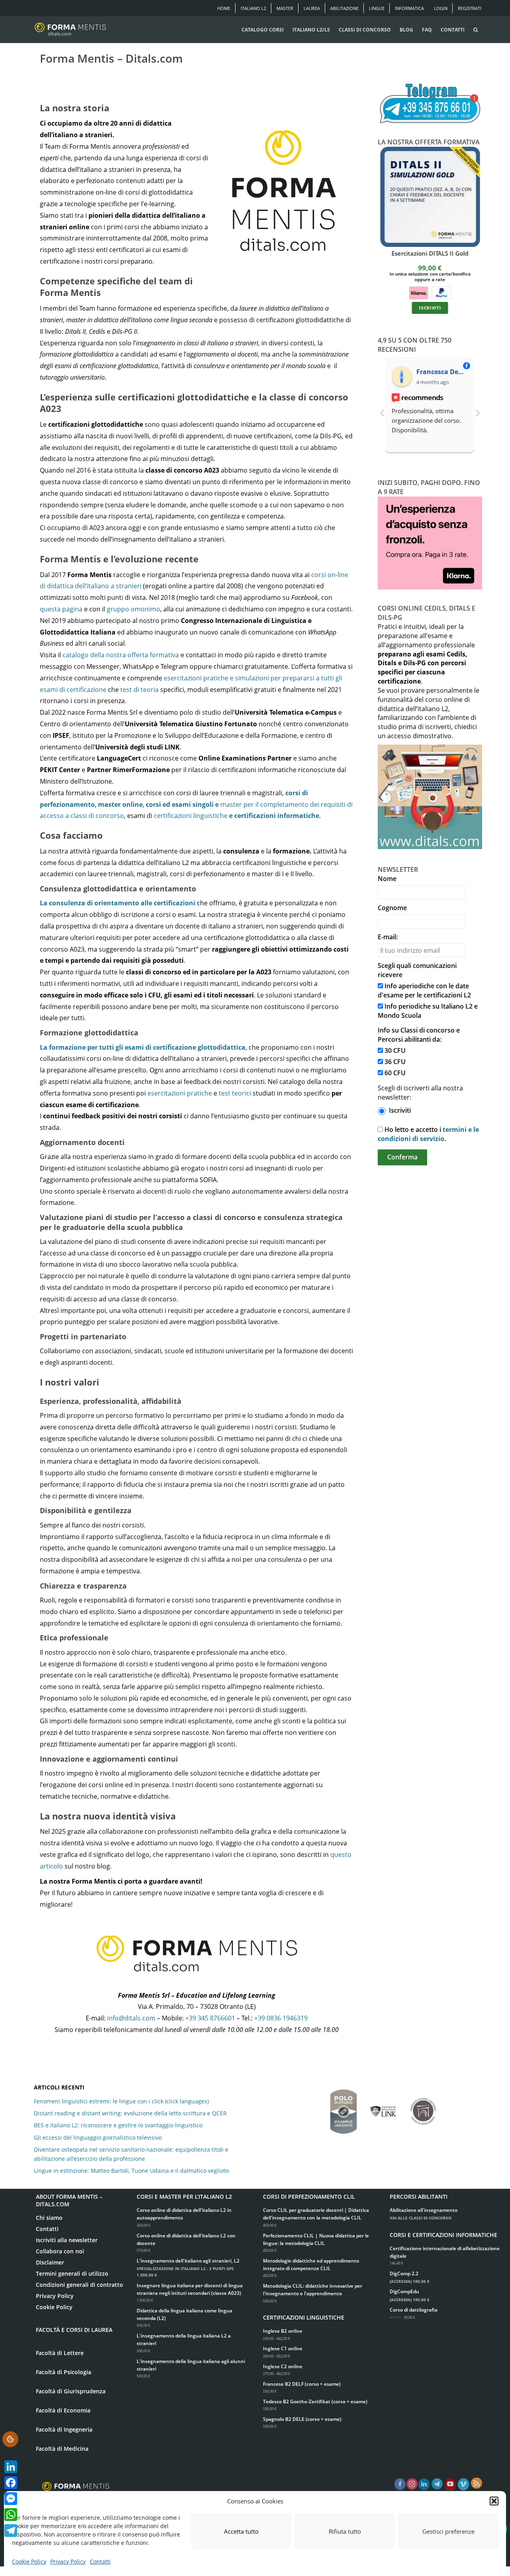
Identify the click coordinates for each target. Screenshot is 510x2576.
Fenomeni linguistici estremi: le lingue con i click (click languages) (121, 2101)
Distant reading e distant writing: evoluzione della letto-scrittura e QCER (130, 2113)
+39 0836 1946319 (281, 2018)
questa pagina (61, 609)
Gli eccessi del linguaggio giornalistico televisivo (98, 2137)
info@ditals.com (131, 2018)
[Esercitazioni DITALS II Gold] (430, 197)
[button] (494, 2501)
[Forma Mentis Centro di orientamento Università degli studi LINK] (383, 2107)
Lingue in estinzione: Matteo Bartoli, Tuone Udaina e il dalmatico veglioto (131, 2171)
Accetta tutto (241, 2531)
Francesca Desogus (442, 372)
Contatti (100, 2561)
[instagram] (412, 2485)
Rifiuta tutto (345, 2531)
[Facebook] (11, 2483)
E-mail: (388, 937)
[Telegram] (11, 2531)
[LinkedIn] (11, 2467)
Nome (387, 879)
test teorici (235, 1093)
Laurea (312, 8)
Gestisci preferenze (448, 2531)
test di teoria (139, 690)
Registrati (470, 8)
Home (224, 8)
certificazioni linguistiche (191, 816)
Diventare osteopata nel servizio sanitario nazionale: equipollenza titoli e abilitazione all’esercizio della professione (131, 2154)
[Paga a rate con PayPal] (441, 292)
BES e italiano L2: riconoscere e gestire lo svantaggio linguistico (118, 2125)
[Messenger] (11, 2499)
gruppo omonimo (133, 609)
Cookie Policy (29, 2561)
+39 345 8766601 (210, 2018)
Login (441, 8)
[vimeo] (463, 2485)
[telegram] (437, 2485)
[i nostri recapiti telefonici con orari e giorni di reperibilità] (430, 104)
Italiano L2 (253, 8)
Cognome (392, 908)
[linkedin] (424, 2485)
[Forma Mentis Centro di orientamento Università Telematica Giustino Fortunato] (423, 2107)
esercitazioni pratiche (180, 1093)
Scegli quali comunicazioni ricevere (417, 970)
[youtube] (450, 2485)
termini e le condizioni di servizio (428, 1134)
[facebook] (400, 2485)
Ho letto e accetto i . (428, 1134)
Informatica (409, 8)
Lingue (377, 8)
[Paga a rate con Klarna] (418, 292)
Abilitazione (344, 8)
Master (285, 8)
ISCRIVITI (430, 308)
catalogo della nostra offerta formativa (121, 655)
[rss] (477, 2483)
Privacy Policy (68, 2561)
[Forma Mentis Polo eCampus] (343, 2108)
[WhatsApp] (11, 2515)
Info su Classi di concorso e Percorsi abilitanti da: (419, 1035)
